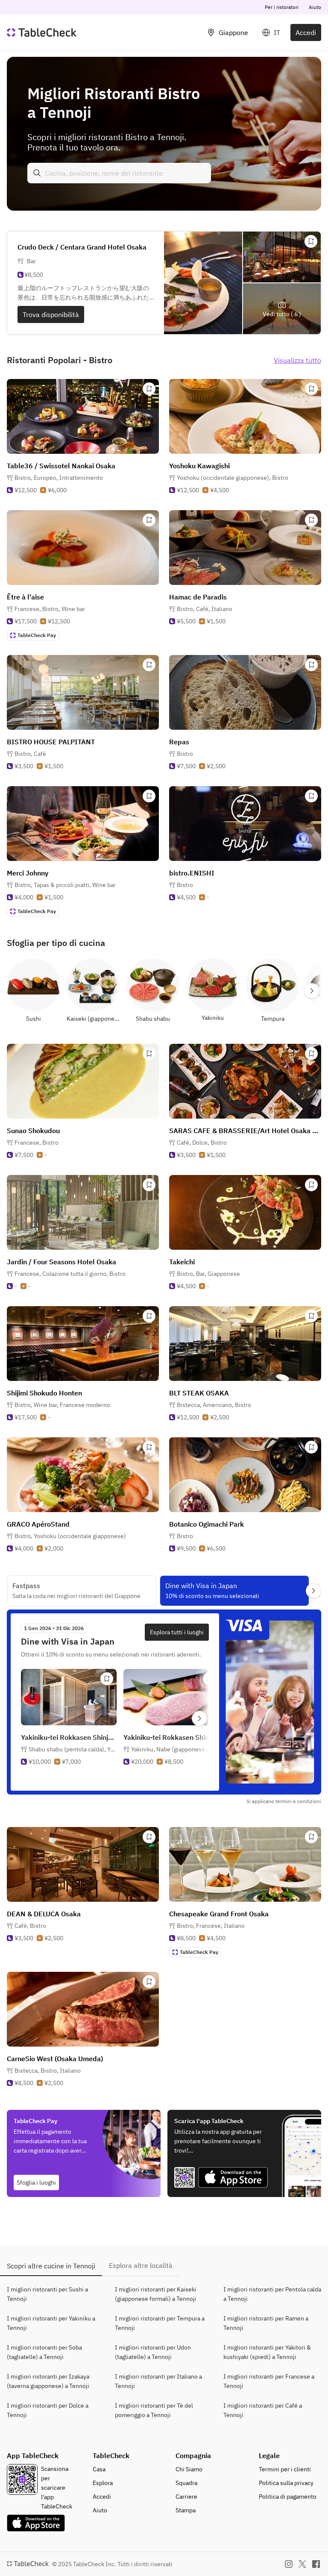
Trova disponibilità (51, 314)
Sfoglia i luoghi (36, 2182)
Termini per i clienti (285, 2469)
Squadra (186, 2483)
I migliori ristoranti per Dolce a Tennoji (48, 2410)
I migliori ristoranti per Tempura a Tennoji (160, 2323)
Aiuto (315, 7)
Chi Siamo (189, 2469)
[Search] (37, 173)
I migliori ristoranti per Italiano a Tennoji (158, 2381)
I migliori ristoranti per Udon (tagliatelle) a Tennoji (153, 2352)
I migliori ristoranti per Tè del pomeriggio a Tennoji (154, 2410)
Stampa (186, 2510)
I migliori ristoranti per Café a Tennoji (263, 2410)
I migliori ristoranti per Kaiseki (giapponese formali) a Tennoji (156, 2294)
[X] (302, 2564)
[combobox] (119, 173)
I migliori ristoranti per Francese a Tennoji (269, 2381)
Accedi (306, 32)
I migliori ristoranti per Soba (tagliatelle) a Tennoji (44, 2352)
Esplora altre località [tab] (141, 2265)
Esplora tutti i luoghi (177, 1632)
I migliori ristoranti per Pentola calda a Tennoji (272, 2294)
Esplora (103, 2483)
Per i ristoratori (282, 7)
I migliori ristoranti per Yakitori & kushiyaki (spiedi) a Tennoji (267, 2352)
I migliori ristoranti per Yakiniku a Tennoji (51, 2323)
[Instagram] (289, 2564)
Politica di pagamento (288, 2497)
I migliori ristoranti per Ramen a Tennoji (266, 2323)
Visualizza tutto (297, 360)
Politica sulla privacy (286, 2483)
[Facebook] (316, 2564)
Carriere (186, 2497)
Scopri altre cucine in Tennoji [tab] (51, 2266)
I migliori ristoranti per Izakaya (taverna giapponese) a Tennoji (48, 2381)
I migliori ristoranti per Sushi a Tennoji (47, 2294)
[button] (59, 478)
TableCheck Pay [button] (37, 635)
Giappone (233, 32)
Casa (99, 2469)
